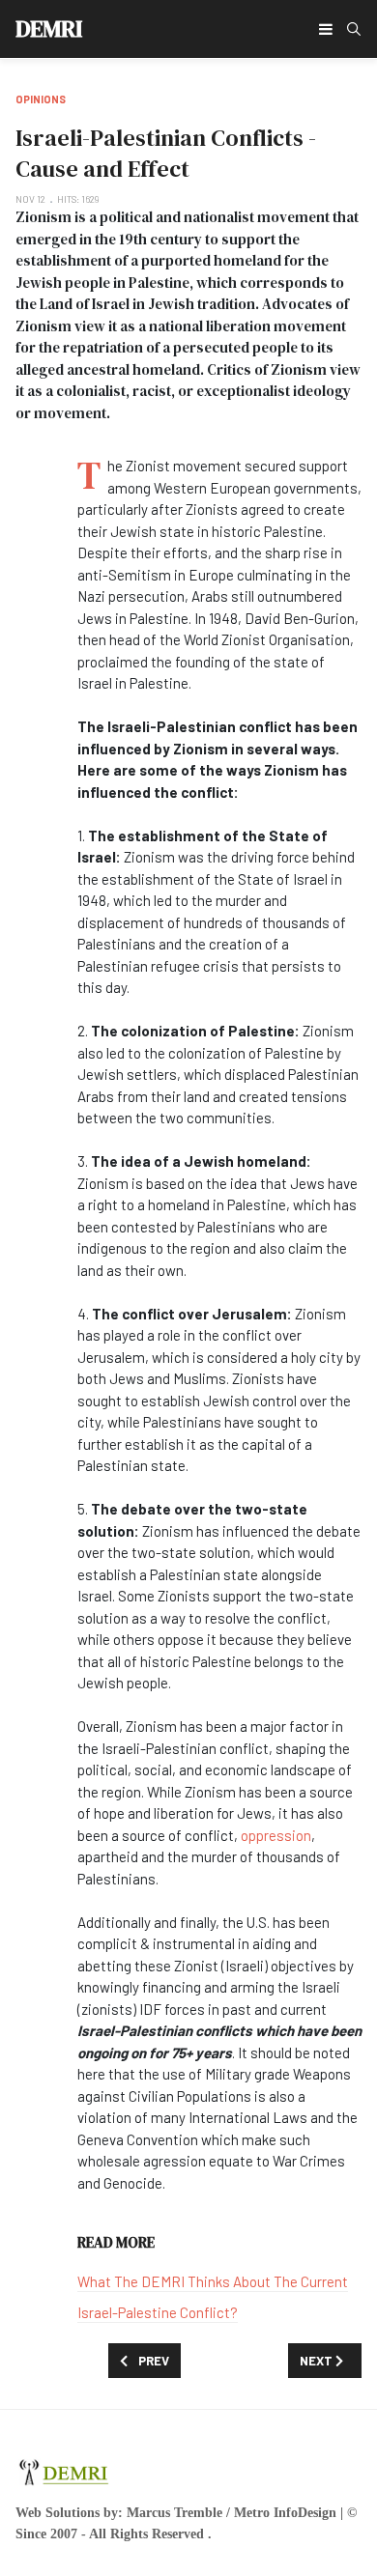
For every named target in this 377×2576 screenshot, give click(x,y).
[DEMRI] (64, 2469)
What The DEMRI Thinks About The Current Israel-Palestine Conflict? (213, 2297)
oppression (276, 1835)
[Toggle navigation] (326, 29)
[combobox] (354, 29)
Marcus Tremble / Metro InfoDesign (232, 2513)
